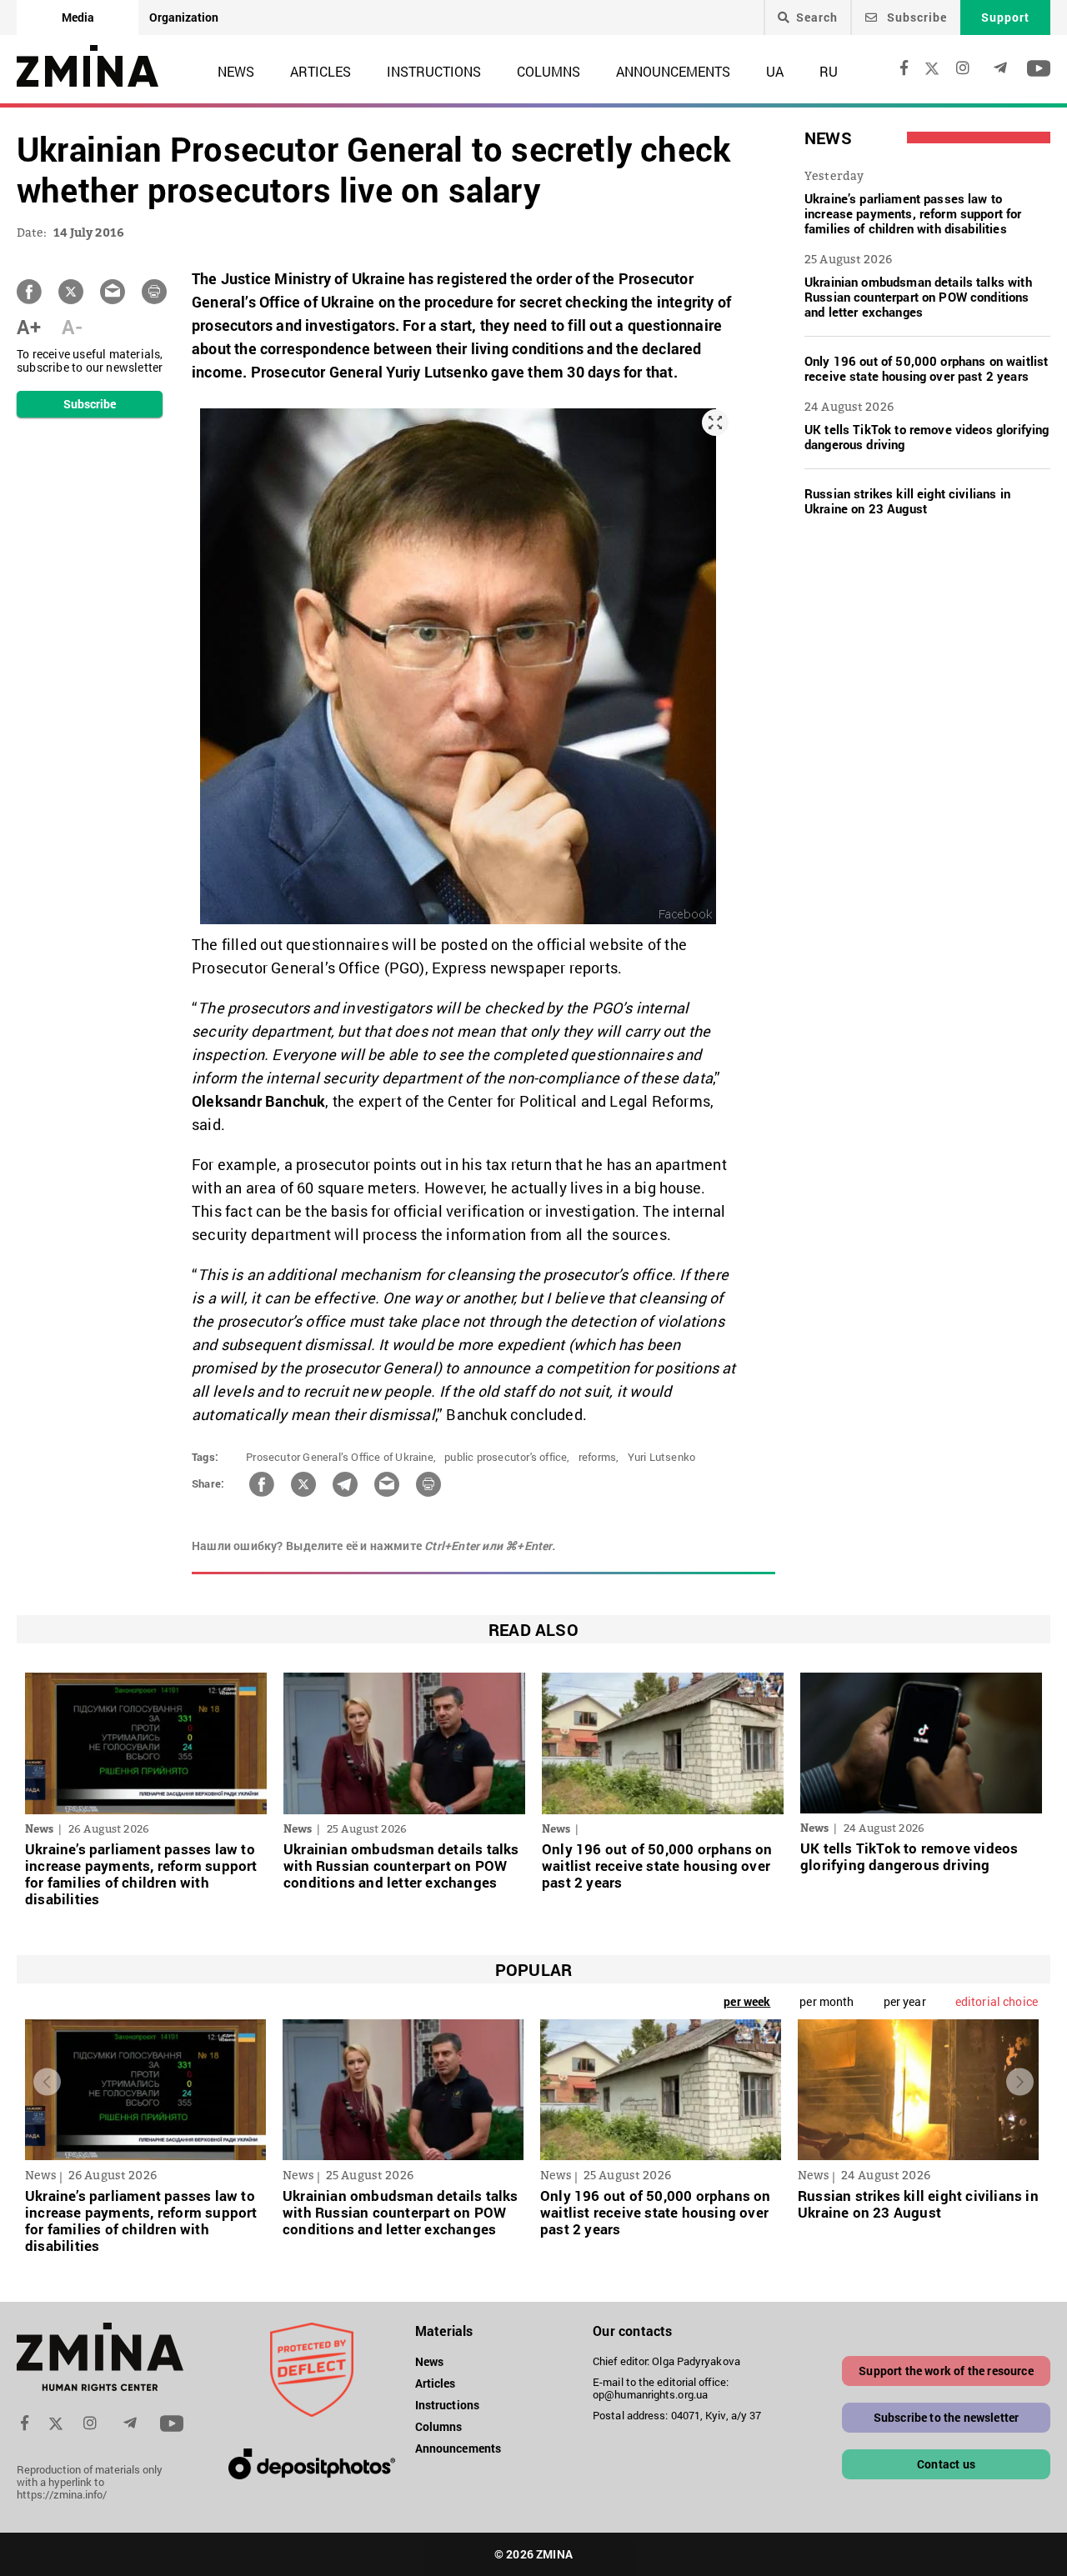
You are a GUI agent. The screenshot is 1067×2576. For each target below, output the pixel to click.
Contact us (946, 2464)
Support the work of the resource (946, 2371)
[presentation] (47, 2081)
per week (747, 2001)
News (236, 71)
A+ (29, 327)
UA (775, 71)
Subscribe (915, 17)
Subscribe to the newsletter (947, 2417)
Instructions (434, 71)
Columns (549, 71)
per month (827, 2001)
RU (829, 71)
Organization (184, 17)
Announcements (673, 71)
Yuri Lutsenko (662, 1457)
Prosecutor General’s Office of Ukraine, (341, 1457)
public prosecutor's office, (507, 1457)
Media (78, 17)
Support (1005, 17)
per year (905, 2001)
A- (72, 327)
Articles (321, 71)
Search (817, 18)
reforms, (599, 1457)
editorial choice (997, 2001)
